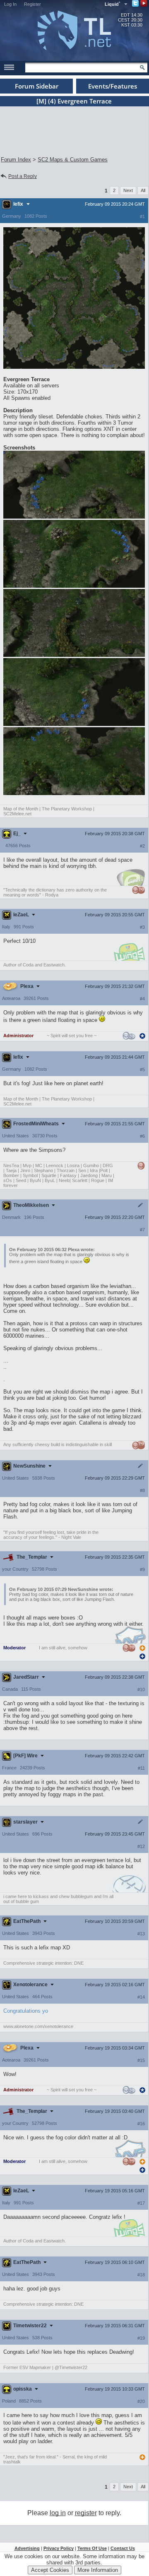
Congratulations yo (26, 2011)
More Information (98, 2570)
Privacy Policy (59, 2548)
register (86, 2513)
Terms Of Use (92, 2548)
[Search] (142, 67)
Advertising (27, 2548)
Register (32, 4)
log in (58, 2513)
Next (128, 190)
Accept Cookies (50, 2570)
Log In (10, 4)
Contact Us (123, 2548)
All (143, 190)
